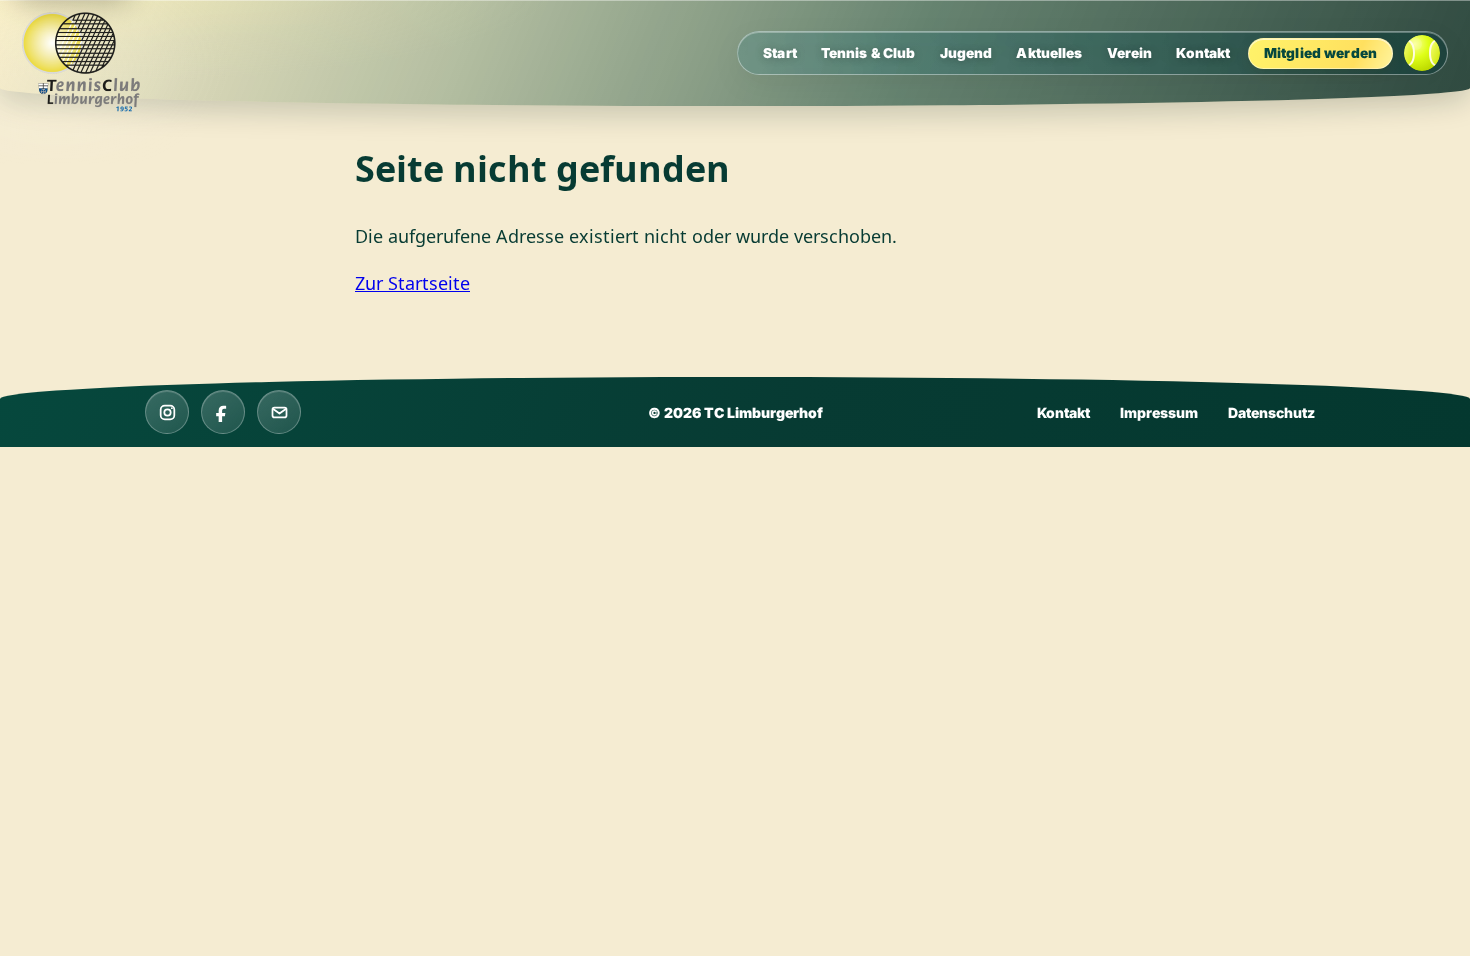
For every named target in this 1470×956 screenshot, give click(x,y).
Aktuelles (1049, 53)
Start (780, 53)
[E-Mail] (279, 412)
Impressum (1159, 412)
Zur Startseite (412, 283)
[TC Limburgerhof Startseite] (91, 62)
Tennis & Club (868, 53)
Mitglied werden (1320, 53)
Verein (1130, 53)
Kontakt (1203, 53)
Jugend (966, 53)
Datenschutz (1271, 412)
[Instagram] (167, 412)
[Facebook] (223, 412)
